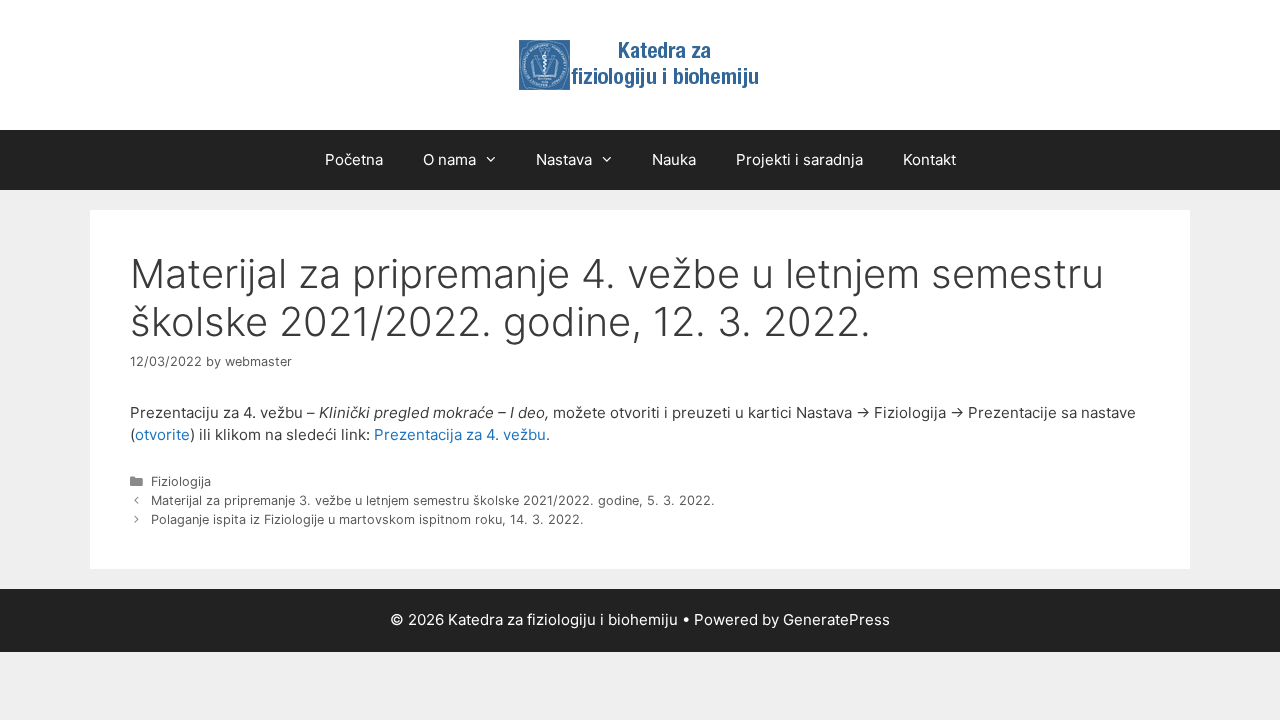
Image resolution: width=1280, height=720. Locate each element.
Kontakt (929, 159)
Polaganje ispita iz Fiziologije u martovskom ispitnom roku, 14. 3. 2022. (367, 519)
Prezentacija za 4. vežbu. (462, 434)
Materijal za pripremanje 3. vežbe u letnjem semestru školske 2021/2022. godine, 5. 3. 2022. (433, 500)
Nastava (564, 159)
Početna (354, 159)
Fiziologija (181, 481)
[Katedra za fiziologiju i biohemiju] (640, 63)
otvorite (162, 434)
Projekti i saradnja (799, 159)
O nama (449, 159)
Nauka (674, 159)
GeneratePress (836, 619)
